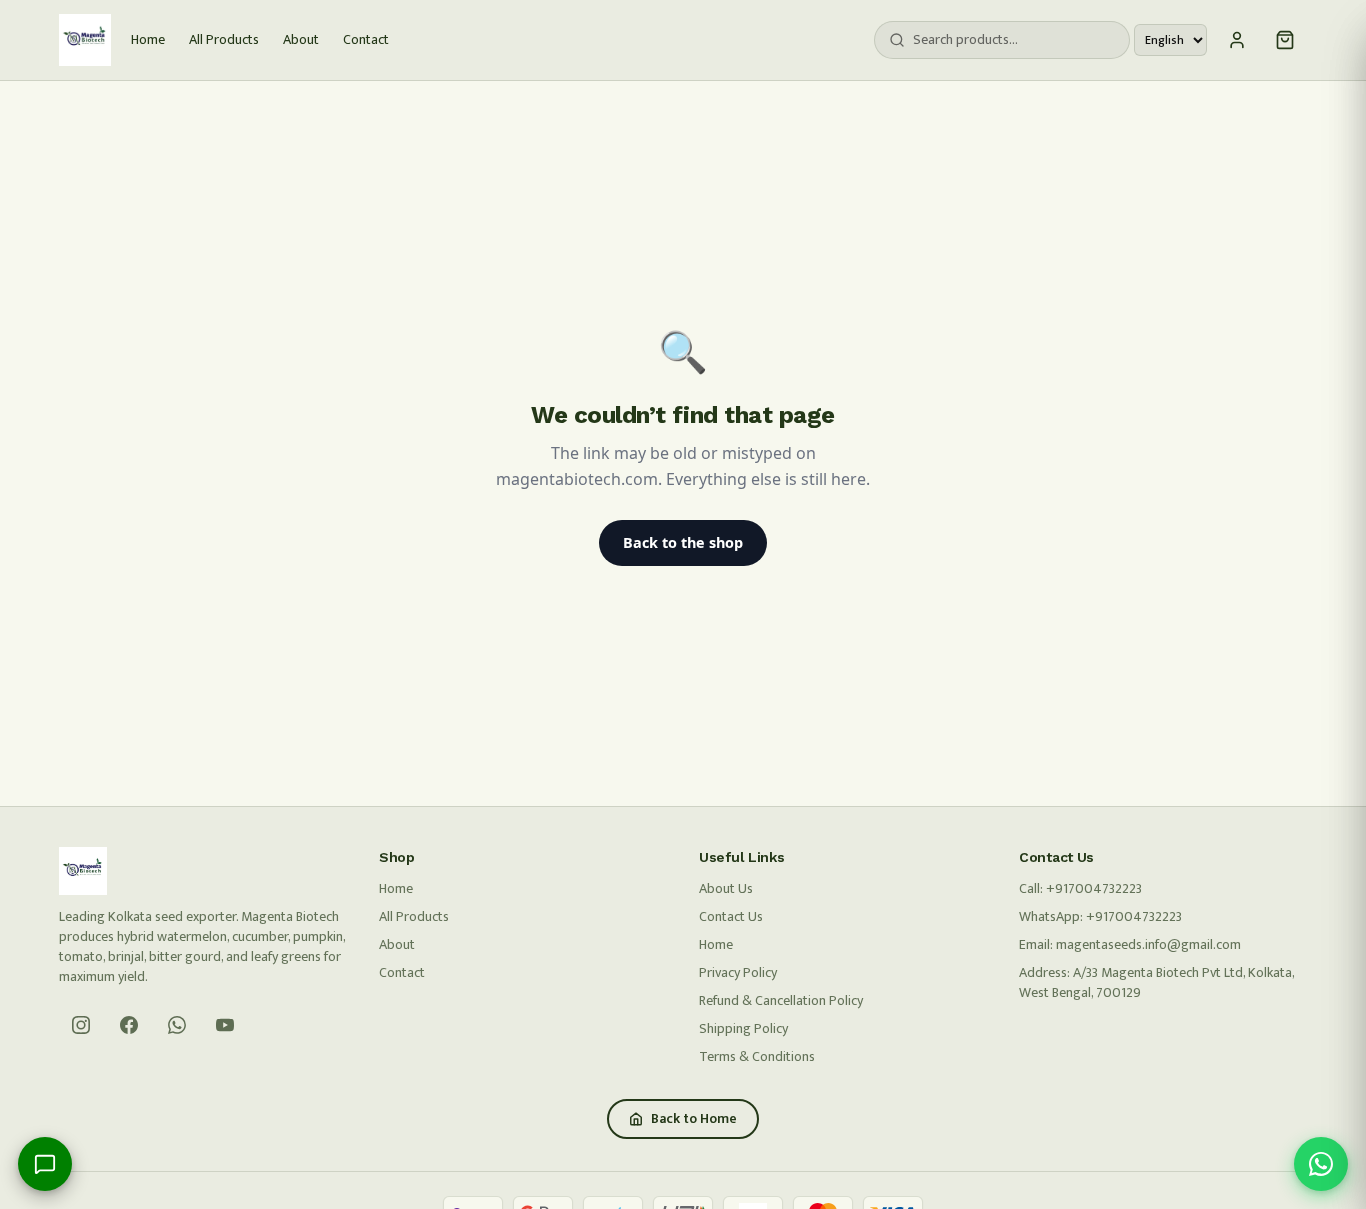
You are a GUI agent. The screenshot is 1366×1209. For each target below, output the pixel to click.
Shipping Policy (743, 1028)
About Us (726, 888)
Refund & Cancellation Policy (781, 1000)
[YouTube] (225, 1025)
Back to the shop (683, 542)
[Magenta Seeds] (85, 40)
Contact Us (731, 916)
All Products (224, 40)
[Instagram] (81, 1025)
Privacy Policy (738, 972)
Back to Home (694, 1118)
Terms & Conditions (757, 1056)
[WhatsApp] (177, 1025)
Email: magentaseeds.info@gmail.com (1130, 944)
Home (148, 40)
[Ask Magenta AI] (45, 1164)
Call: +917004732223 (1080, 888)
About (301, 40)
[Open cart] (1285, 40)
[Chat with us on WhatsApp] (1321, 1164)
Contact (366, 40)
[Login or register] (1237, 40)
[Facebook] (129, 1025)
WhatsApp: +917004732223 (1100, 916)
